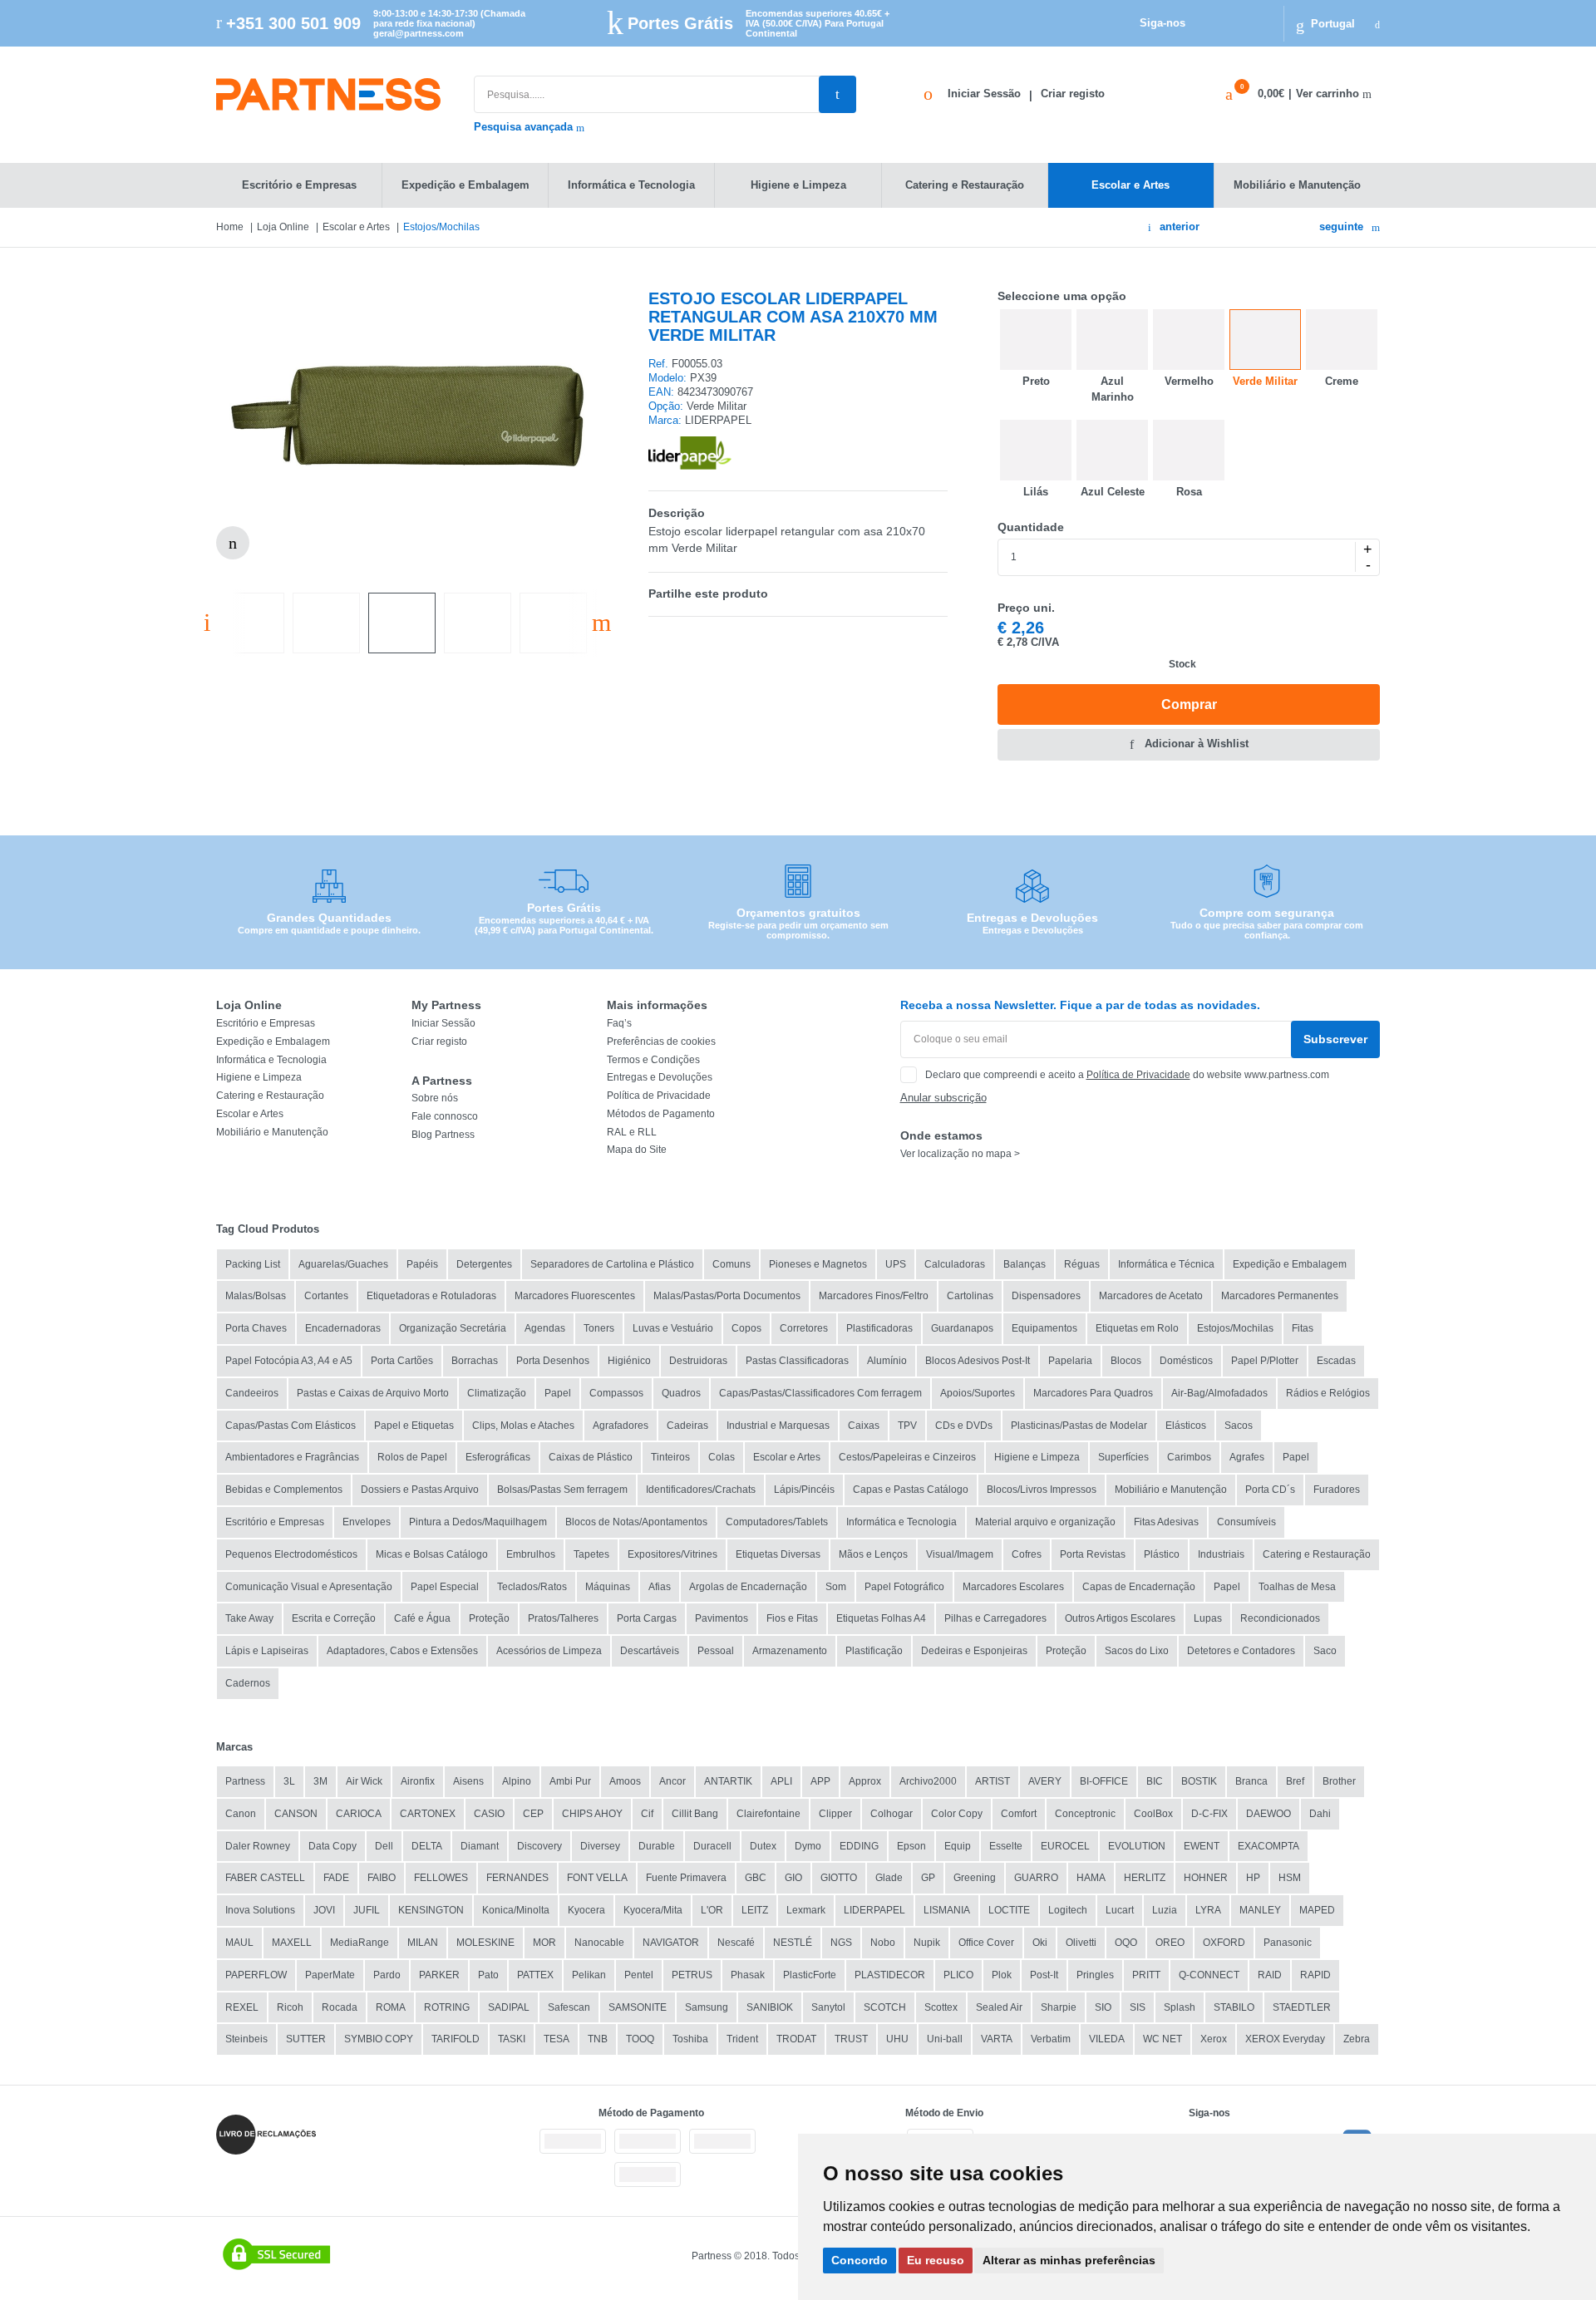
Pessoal (716, 1651)
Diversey (600, 1846)
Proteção (489, 1618)
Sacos (1239, 1426)
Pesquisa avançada (525, 127)
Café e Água (422, 1618)
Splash (1180, 2007)
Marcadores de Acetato (1151, 1296)
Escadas (1336, 1361)
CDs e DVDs (964, 1426)
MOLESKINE (485, 1943)
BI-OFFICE (1104, 1781)
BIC (1155, 1781)
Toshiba (690, 2039)
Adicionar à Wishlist (1197, 744)
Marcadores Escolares (1013, 1587)
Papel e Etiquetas (414, 1426)
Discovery (539, 1846)
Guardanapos (962, 1328)
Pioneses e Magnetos (818, 1264)
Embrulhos (531, 1554)
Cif (647, 1814)
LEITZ (755, 1910)
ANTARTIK (728, 1781)
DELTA (427, 1846)
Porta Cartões (402, 1361)
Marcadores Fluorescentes (575, 1296)
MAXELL (292, 1943)
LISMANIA (947, 1910)
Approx (865, 1781)
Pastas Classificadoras (797, 1361)
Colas (722, 1457)
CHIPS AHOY (592, 1814)
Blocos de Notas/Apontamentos (636, 1522)
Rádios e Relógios (1328, 1393)
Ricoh (290, 2007)
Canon (241, 1814)
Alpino (517, 1781)
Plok (1002, 1975)
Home (230, 227)
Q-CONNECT (1209, 1975)
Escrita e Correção (334, 1618)
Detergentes (484, 1264)
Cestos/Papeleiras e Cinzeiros (907, 1457)
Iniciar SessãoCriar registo (1026, 94)
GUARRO (1036, 1878)
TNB (598, 2039)
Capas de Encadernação (1139, 1587)
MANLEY (1260, 1910)
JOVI (324, 1910)
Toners (599, 1328)
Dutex (763, 1846)
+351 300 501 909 (293, 23)
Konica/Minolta (516, 1910)
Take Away (249, 1618)
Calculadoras (955, 1264)
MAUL (239, 1943)
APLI (781, 1781)
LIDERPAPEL (874, 1910)
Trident (742, 2039)
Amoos (625, 1781)
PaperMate (330, 1975)
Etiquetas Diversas (778, 1554)
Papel (558, 1393)
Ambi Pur (570, 1781)
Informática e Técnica (1166, 1264)
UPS (896, 1264)
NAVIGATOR (671, 1943)
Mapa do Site (637, 1150)
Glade (889, 1878)
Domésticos (1186, 1361)
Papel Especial (445, 1587)
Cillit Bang (695, 1814)
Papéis (422, 1264)
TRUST (851, 2039)
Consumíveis (1246, 1522)
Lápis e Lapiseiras (267, 1651)
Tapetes (591, 1554)
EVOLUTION (1137, 1846)
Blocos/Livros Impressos (1042, 1490)
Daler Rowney (258, 1846)
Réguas (1082, 1264)
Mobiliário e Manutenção (272, 1132)
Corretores (804, 1328)
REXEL (242, 2007)
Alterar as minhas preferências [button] (1069, 2260)
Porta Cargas (647, 1618)
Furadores (1337, 1490)
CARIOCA (359, 1814)
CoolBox (1153, 1814)
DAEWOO (1268, 1814)
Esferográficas (498, 1457)
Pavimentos (722, 1618)
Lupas (1208, 1618)
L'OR (712, 1910)
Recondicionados (1280, 1618)
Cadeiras (687, 1426)
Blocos (1126, 1361)
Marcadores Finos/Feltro (874, 1296)
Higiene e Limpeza (259, 1077)
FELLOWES (441, 1878)
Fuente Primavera (686, 1878)
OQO (1126, 1943)
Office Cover (986, 1943)
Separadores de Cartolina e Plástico (612, 1264)
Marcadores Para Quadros (1093, 1393)
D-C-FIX (1209, 1814)
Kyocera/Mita (653, 1910)
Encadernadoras (343, 1328)
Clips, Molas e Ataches (523, 1426)
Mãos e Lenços (873, 1554)
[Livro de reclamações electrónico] (266, 2135)
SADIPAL (509, 2007)
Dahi (1320, 1814)
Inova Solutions (260, 1910)
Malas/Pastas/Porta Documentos (727, 1296)
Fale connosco (445, 1116)
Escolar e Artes (356, 227)
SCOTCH (885, 2007)
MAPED (1317, 1910)
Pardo (387, 1975)
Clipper (835, 1814)
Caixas (864, 1426)
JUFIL (367, 1910)
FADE (336, 1878)
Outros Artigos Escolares (1120, 1618)
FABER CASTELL (265, 1878)
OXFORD (1224, 1943)
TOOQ (640, 2039)
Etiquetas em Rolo (1137, 1328)
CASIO (489, 1814)
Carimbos (1189, 1457)
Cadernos (248, 1683)
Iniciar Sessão (443, 1023)
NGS (841, 1943)
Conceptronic (1085, 1814)
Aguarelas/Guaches (343, 1264)
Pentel (639, 1975)
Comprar (1189, 704)
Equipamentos (1044, 1328)
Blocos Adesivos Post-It (978, 1361)
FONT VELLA (597, 1878)
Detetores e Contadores (1241, 1651)
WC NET (1163, 2039)
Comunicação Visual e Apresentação (309, 1587)
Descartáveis (650, 1651)
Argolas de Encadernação (748, 1587)
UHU (897, 2039)
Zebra (1357, 2039)
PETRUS (692, 1975)
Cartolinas (970, 1296)
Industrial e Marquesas (778, 1426)
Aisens (468, 1781)
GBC (756, 1878)
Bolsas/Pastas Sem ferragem (562, 1490)
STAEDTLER (1302, 2007)
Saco (1325, 1651)
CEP (533, 1814)
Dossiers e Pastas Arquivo (420, 1490)
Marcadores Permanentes (1280, 1296)
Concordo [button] (860, 2260)
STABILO (1234, 2007)
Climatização (497, 1393)
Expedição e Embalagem (273, 1042)
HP (1253, 1878)
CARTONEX (428, 1814)
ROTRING (447, 2007)
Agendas (545, 1328)
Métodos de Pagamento (661, 1114)
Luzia (1165, 1910)
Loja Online (283, 227)
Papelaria (1070, 1361)
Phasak (748, 1975)
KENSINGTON (431, 1910)
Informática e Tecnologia (271, 1060)
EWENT (1202, 1846)
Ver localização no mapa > (960, 1154)
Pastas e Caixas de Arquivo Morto (373, 1393)
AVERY (1045, 1781)
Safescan (569, 2007)
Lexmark (806, 1910)
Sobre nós (435, 1098)
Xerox (1214, 2039)
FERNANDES (517, 1878)
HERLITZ (1145, 1878)
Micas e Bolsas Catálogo (432, 1554)
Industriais (1221, 1554)
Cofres (1027, 1554)
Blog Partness (443, 1135)
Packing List (253, 1264)
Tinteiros (670, 1457)
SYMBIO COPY (379, 2039)
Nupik (927, 1943)
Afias (660, 1587)
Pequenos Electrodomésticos (291, 1554)
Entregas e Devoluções (660, 1077)
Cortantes (326, 1296)
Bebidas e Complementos (284, 1490)
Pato (488, 1975)
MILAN (423, 1943)
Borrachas (475, 1361)
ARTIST (993, 1781)
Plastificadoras (879, 1328)
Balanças (1025, 1264)
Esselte (1006, 1846)
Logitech (1068, 1910)
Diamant (480, 1846)
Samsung (707, 2007)
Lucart (1120, 1910)
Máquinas (608, 1587)
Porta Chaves (256, 1328)
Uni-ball (945, 2039)
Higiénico (629, 1361)
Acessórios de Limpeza (549, 1651)
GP (928, 1878)
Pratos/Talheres (563, 1618)
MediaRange (360, 1943)
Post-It (1044, 1975)
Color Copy (957, 1814)
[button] (224, 623)
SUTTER (306, 2039)
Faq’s (619, 1023)
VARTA (997, 2039)
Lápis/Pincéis (804, 1490)
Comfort (1019, 1814)
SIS (1138, 2007)
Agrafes (1247, 1457)
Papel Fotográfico (904, 1587)
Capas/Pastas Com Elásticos (291, 1426)
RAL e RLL (632, 1132)
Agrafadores (621, 1426)
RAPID (1315, 1975)
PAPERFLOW (256, 1975)
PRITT (1146, 1975)
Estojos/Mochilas (441, 227)
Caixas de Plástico (591, 1457)
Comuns (731, 1264)
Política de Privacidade (659, 1096)
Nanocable (599, 1943)
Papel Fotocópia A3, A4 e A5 (289, 1361)
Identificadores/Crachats (701, 1490)
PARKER (439, 1975)
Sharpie (1059, 2007)
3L (289, 1781)
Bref (1295, 1781)
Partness (245, 1781)
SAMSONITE (638, 2007)
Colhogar (892, 1814)
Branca (1251, 1781)
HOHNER (1206, 1878)
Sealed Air (999, 2007)
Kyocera (586, 1910)
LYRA (1208, 1910)
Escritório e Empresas (266, 1023)
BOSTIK (1199, 1781)
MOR (544, 1943)
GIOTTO (839, 1878)
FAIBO (382, 1878)
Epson (911, 1846)
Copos (746, 1328)
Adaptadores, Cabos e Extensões (402, 1651)
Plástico (1162, 1554)
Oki (1040, 1943)
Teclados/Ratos (532, 1587)
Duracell (712, 1846)
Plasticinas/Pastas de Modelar (1079, 1426)
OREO (1170, 1943)
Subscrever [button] (1335, 1039)
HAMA (1091, 1878)
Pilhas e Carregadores (995, 1618)
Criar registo (439, 1042)
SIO (1103, 2007)
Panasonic (1288, 1943)
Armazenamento (790, 1651)
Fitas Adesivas (1166, 1522)
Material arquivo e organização (1045, 1522)
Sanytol (828, 2007)
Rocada (340, 2007)
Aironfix (418, 1781)
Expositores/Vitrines (672, 1554)
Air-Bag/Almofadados (1219, 1393)
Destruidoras (698, 1361)
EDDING (859, 1846)
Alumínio (887, 1361)
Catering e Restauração (270, 1096)
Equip (958, 1846)
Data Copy (332, 1846)
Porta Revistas (1093, 1554)
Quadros (681, 1393)
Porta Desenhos (553, 1361)
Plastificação (874, 1651)
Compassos (616, 1393)
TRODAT (796, 2039)
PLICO (958, 1975)
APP (820, 1781)
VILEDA (1107, 2039)
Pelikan (589, 1975)
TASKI (512, 2039)
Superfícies (1123, 1457)
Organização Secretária (453, 1328)
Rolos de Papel (412, 1457)
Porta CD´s (1270, 1490)
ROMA (391, 2007)
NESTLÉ (793, 1943)
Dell (384, 1846)
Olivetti (1081, 1943)
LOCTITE (1009, 1910)
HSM (1290, 1878)
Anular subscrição (943, 1098)
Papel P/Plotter (1265, 1361)
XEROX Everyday (1285, 2039)
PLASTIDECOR (890, 1975)
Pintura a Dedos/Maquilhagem (478, 1522)
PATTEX (535, 1975)
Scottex (941, 2007)
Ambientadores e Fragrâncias (292, 1457)
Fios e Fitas (792, 1618)
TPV (907, 1426)
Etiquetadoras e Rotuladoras (431, 1296)
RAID (1270, 1975)
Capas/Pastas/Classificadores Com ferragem (820, 1393)
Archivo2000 (928, 1781)
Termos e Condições (653, 1060)
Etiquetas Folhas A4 (881, 1618)
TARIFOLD (456, 2039)
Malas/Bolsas (256, 1296)
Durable (657, 1846)
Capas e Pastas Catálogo (911, 1490)
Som (836, 1587)
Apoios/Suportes (978, 1393)
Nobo (883, 1943)
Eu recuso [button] (936, 2260)
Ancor (672, 1781)
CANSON (296, 1814)
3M (320, 1781)
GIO (793, 1878)
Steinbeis (246, 2039)
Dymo (808, 1846)
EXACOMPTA (1268, 1846)
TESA (557, 2039)
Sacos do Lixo (1137, 1651)
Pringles (1095, 1975)
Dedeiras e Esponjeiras (974, 1651)
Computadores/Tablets (777, 1522)
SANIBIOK (770, 2007)
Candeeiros (252, 1393)
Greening (975, 1878)
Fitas (1303, 1328)
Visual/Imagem (960, 1554)
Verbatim (1051, 2039)
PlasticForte (810, 1975)
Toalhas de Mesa (1297, 1587)
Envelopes (367, 1522)
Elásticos (1186, 1426)
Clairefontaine (768, 1814)
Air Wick (364, 1781)
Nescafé (736, 1943)
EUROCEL (1065, 1846)
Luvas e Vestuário (673, 1328)
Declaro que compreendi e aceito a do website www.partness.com (1127, 1075)
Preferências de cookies (661, 1042)
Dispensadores (1046, 1296)
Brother (1339, 1781)
